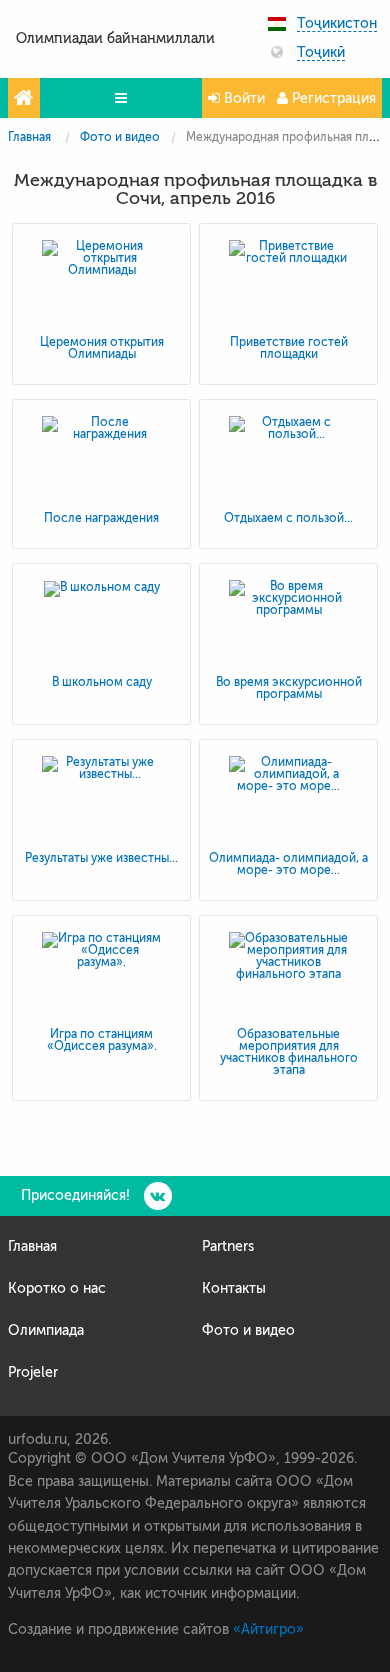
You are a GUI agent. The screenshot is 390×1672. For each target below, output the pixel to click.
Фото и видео (120, 137)
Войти (242, 98)
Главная (29, 137)
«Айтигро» (268, 1629)
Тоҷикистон (337, 24)
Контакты (234, 1288)
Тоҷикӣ (321, 53)
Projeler (33, 1372)
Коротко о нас (57, 1288)
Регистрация (332, 98)
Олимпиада (46, 1330)
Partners (228, 1246)
